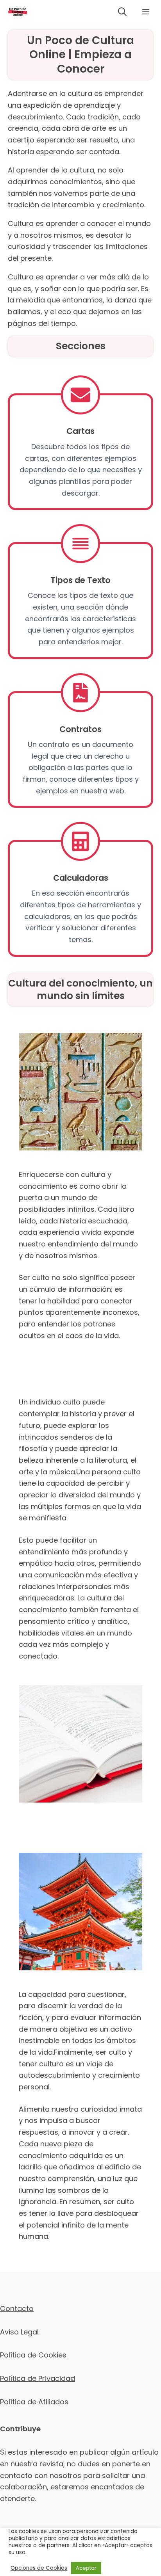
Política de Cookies (33, 2355)
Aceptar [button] (86, 2568)
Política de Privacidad (38, 2378)
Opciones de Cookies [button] (39, 2568)
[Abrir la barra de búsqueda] (122, 12)
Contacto (17, 2308)
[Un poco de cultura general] (18, 12)
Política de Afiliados (34, 2402)
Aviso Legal (19, 2332)
